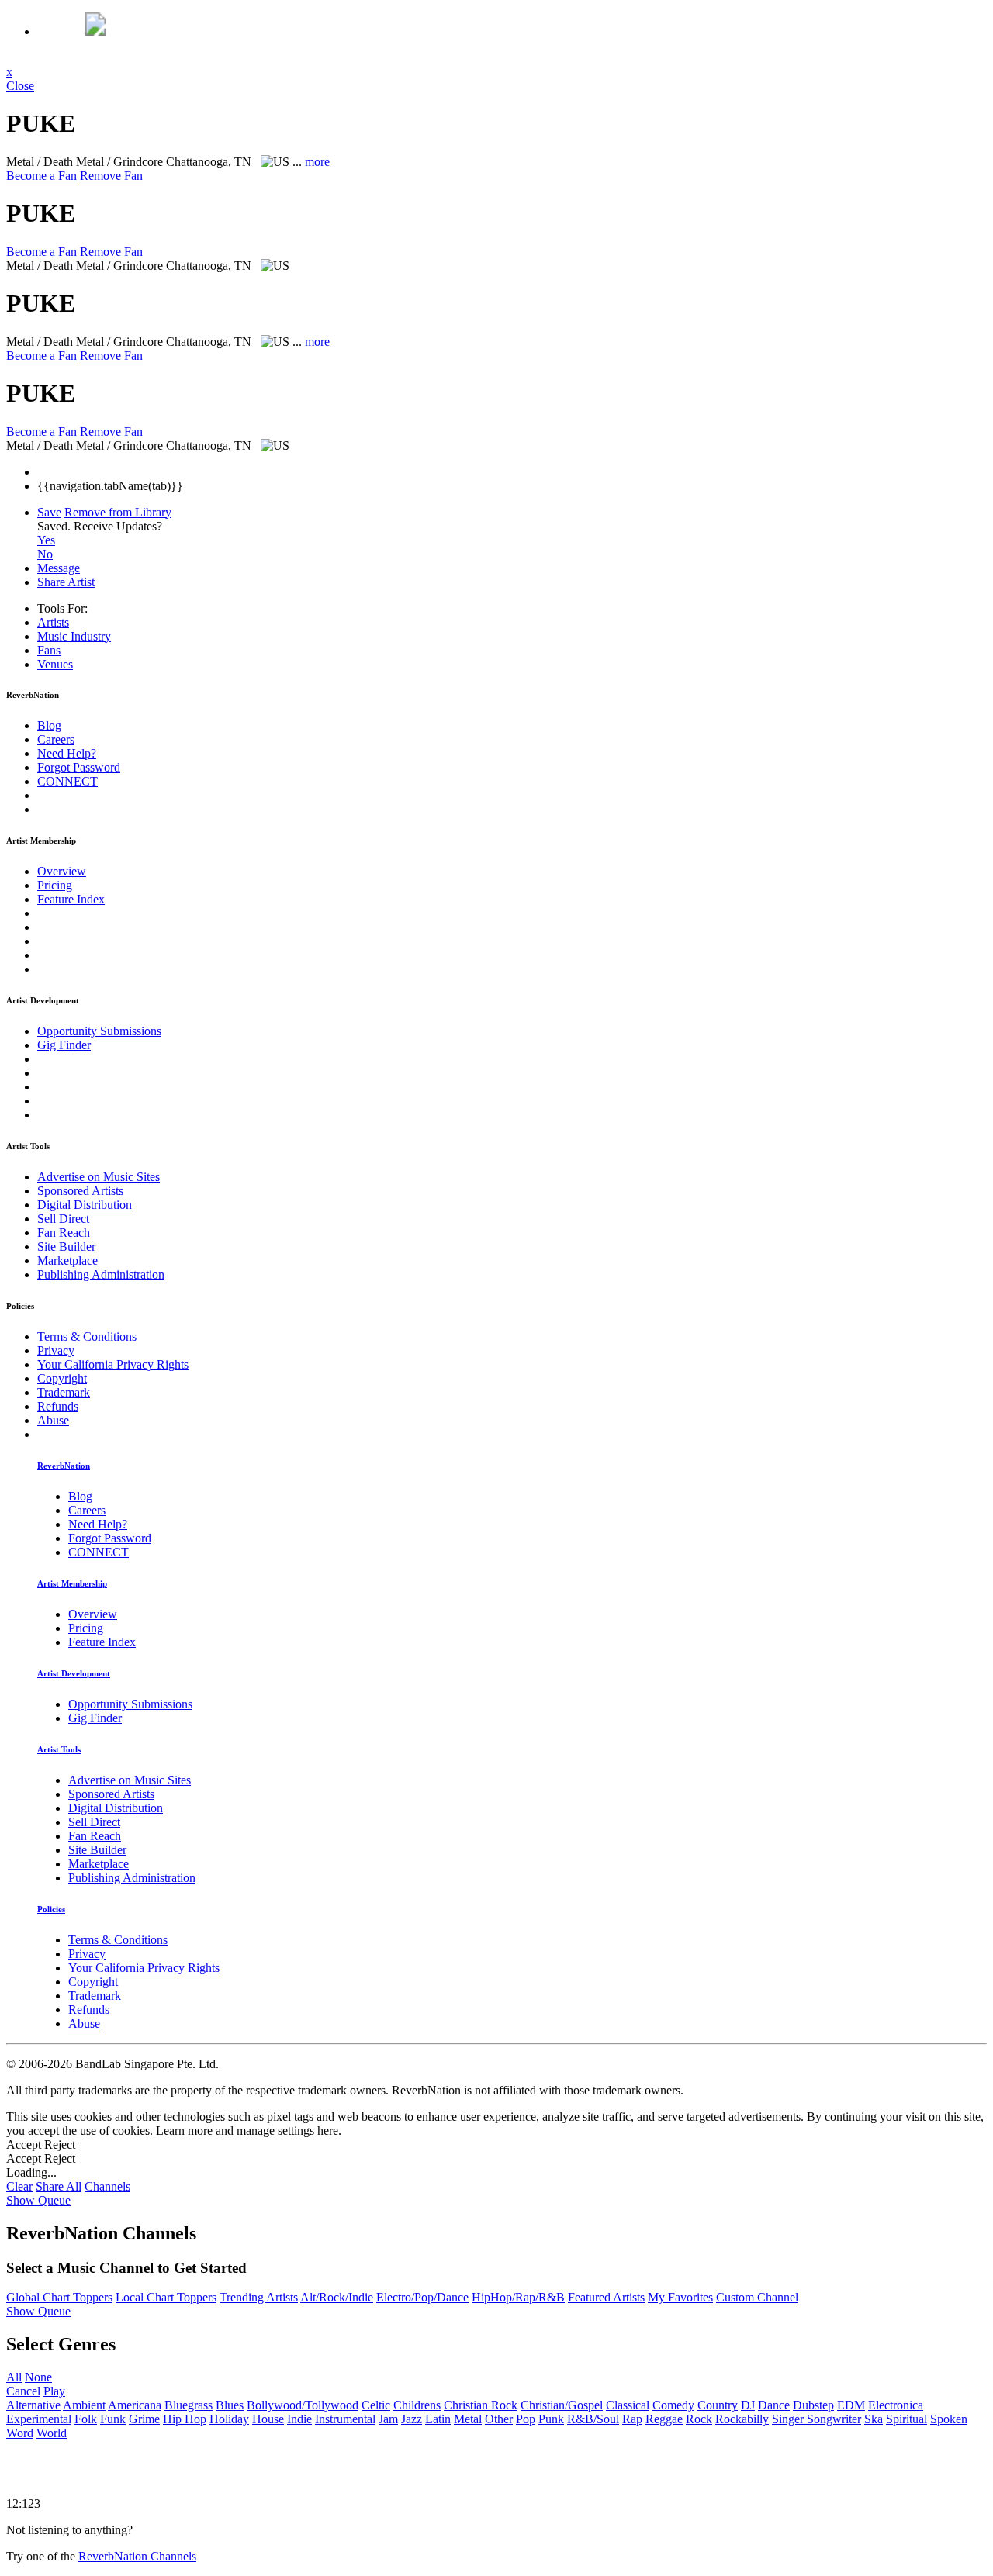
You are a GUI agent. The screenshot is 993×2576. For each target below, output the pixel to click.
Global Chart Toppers (59, 2297)
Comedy (673, 2405)
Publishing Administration (101, 1274)
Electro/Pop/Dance (422, 2297)
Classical (628, 2405)
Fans (49, 650)
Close (20, 86)
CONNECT (67, 781)
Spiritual (907, 2419)
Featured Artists (606, 2297)
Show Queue (38, 2200)
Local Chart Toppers (166, 2297)
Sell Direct (63, 1219)
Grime (144, 2419)
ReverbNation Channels (137, 2556)
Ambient (84, 2405)
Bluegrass (189, 2405)
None (38, 2377)
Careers (56, 739)
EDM (851, 2405)
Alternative (33, 2405)
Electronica (896, 2405)
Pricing (55, 885)
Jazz (412, 2419)
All (14, 2377)
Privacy (56, 1350)
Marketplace (67, 1260)
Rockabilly (742, 2419)
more (317, 162)
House (268, 2419)
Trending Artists (259, 2297)
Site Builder (66, 1247)
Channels (107, 2186)
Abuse (53, 1420)
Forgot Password (79, 767)
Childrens (417, 2405)
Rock (699, 2419)
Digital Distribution (85, 1205)
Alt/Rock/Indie (337, 2297)
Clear (19, 2186)
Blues (230, 2405)
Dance (774, 2405)
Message (59, 568)
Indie (299, 2419)
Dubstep (813, 2405)
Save (49, 512)
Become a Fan (42, 176)
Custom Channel (757, 2297)
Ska (874, 2419)
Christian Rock (481, 2405)
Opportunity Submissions (99, 1031)
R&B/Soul (593, 2419)
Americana (135, 2405)
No (45, 554)
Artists (53, 622)
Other (499, 2419)
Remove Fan (111, 176)
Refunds (58, 1406)
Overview (62, 871)
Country (718, 2405)
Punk (551, 2419)
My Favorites (680, 2297)
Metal (468, 2419)
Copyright (62, 1378)
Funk (113, 2419)
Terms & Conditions (87, 1336)
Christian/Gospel (562, 2405)
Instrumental (345, 2419)
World (52, 2433)
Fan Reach (64, 1233)
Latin (438, 2419)
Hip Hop (185, 2419)
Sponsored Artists (80, 1191)
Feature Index (71, 899)
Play (54, 2391)
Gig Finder (64, 1045)
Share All (59, 2186)
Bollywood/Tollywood (303, 2405)
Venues (55, 664)
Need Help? (67, 753)
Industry (74, 636)
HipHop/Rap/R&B (518, 2297)
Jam (388, 2419)
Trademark (64, 1392)
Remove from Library (118, 512)
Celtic (376, 2405)
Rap (632, 2419)
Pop (526, 2419)
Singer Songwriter (817, 2419)
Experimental (39, 2419)
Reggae (664, 2419)
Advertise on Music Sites (99, 1177)
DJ (748, 2405)
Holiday (229, 2419)
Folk (86, 2419)
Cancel (23, 2391)
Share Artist (66, 582)
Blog (49, 725)
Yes (46, 540)
